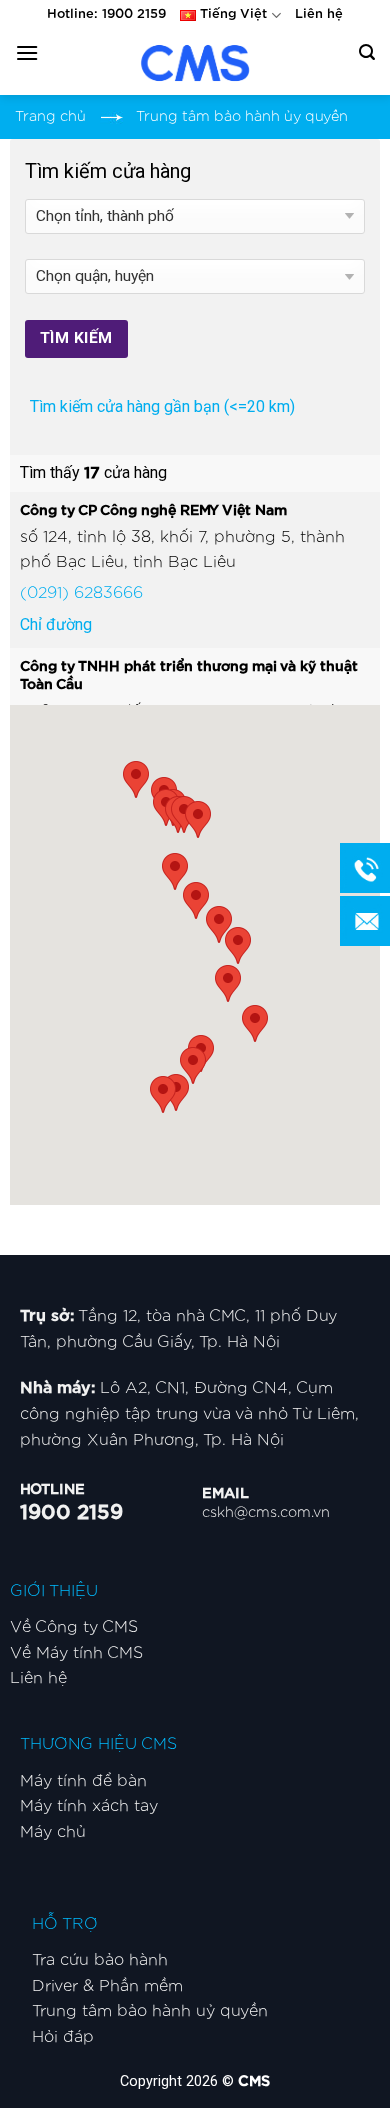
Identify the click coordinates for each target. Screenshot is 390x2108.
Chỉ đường (56, 624)
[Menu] (27, 52)
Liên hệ (319, 14)
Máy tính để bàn (83, 1781)
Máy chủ (53, 1832)
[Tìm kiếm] (367, 52)
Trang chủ (50, 116)
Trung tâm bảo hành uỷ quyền (150, 2011)
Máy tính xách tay (89, 1806)
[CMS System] (195, 63)
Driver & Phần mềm (107, 1986)
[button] (163, 1094)
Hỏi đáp (63, 2037)
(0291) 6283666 (81, 593)
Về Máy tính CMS (76, 1653)
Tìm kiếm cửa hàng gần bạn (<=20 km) (162, 406)
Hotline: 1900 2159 (106, 14)
